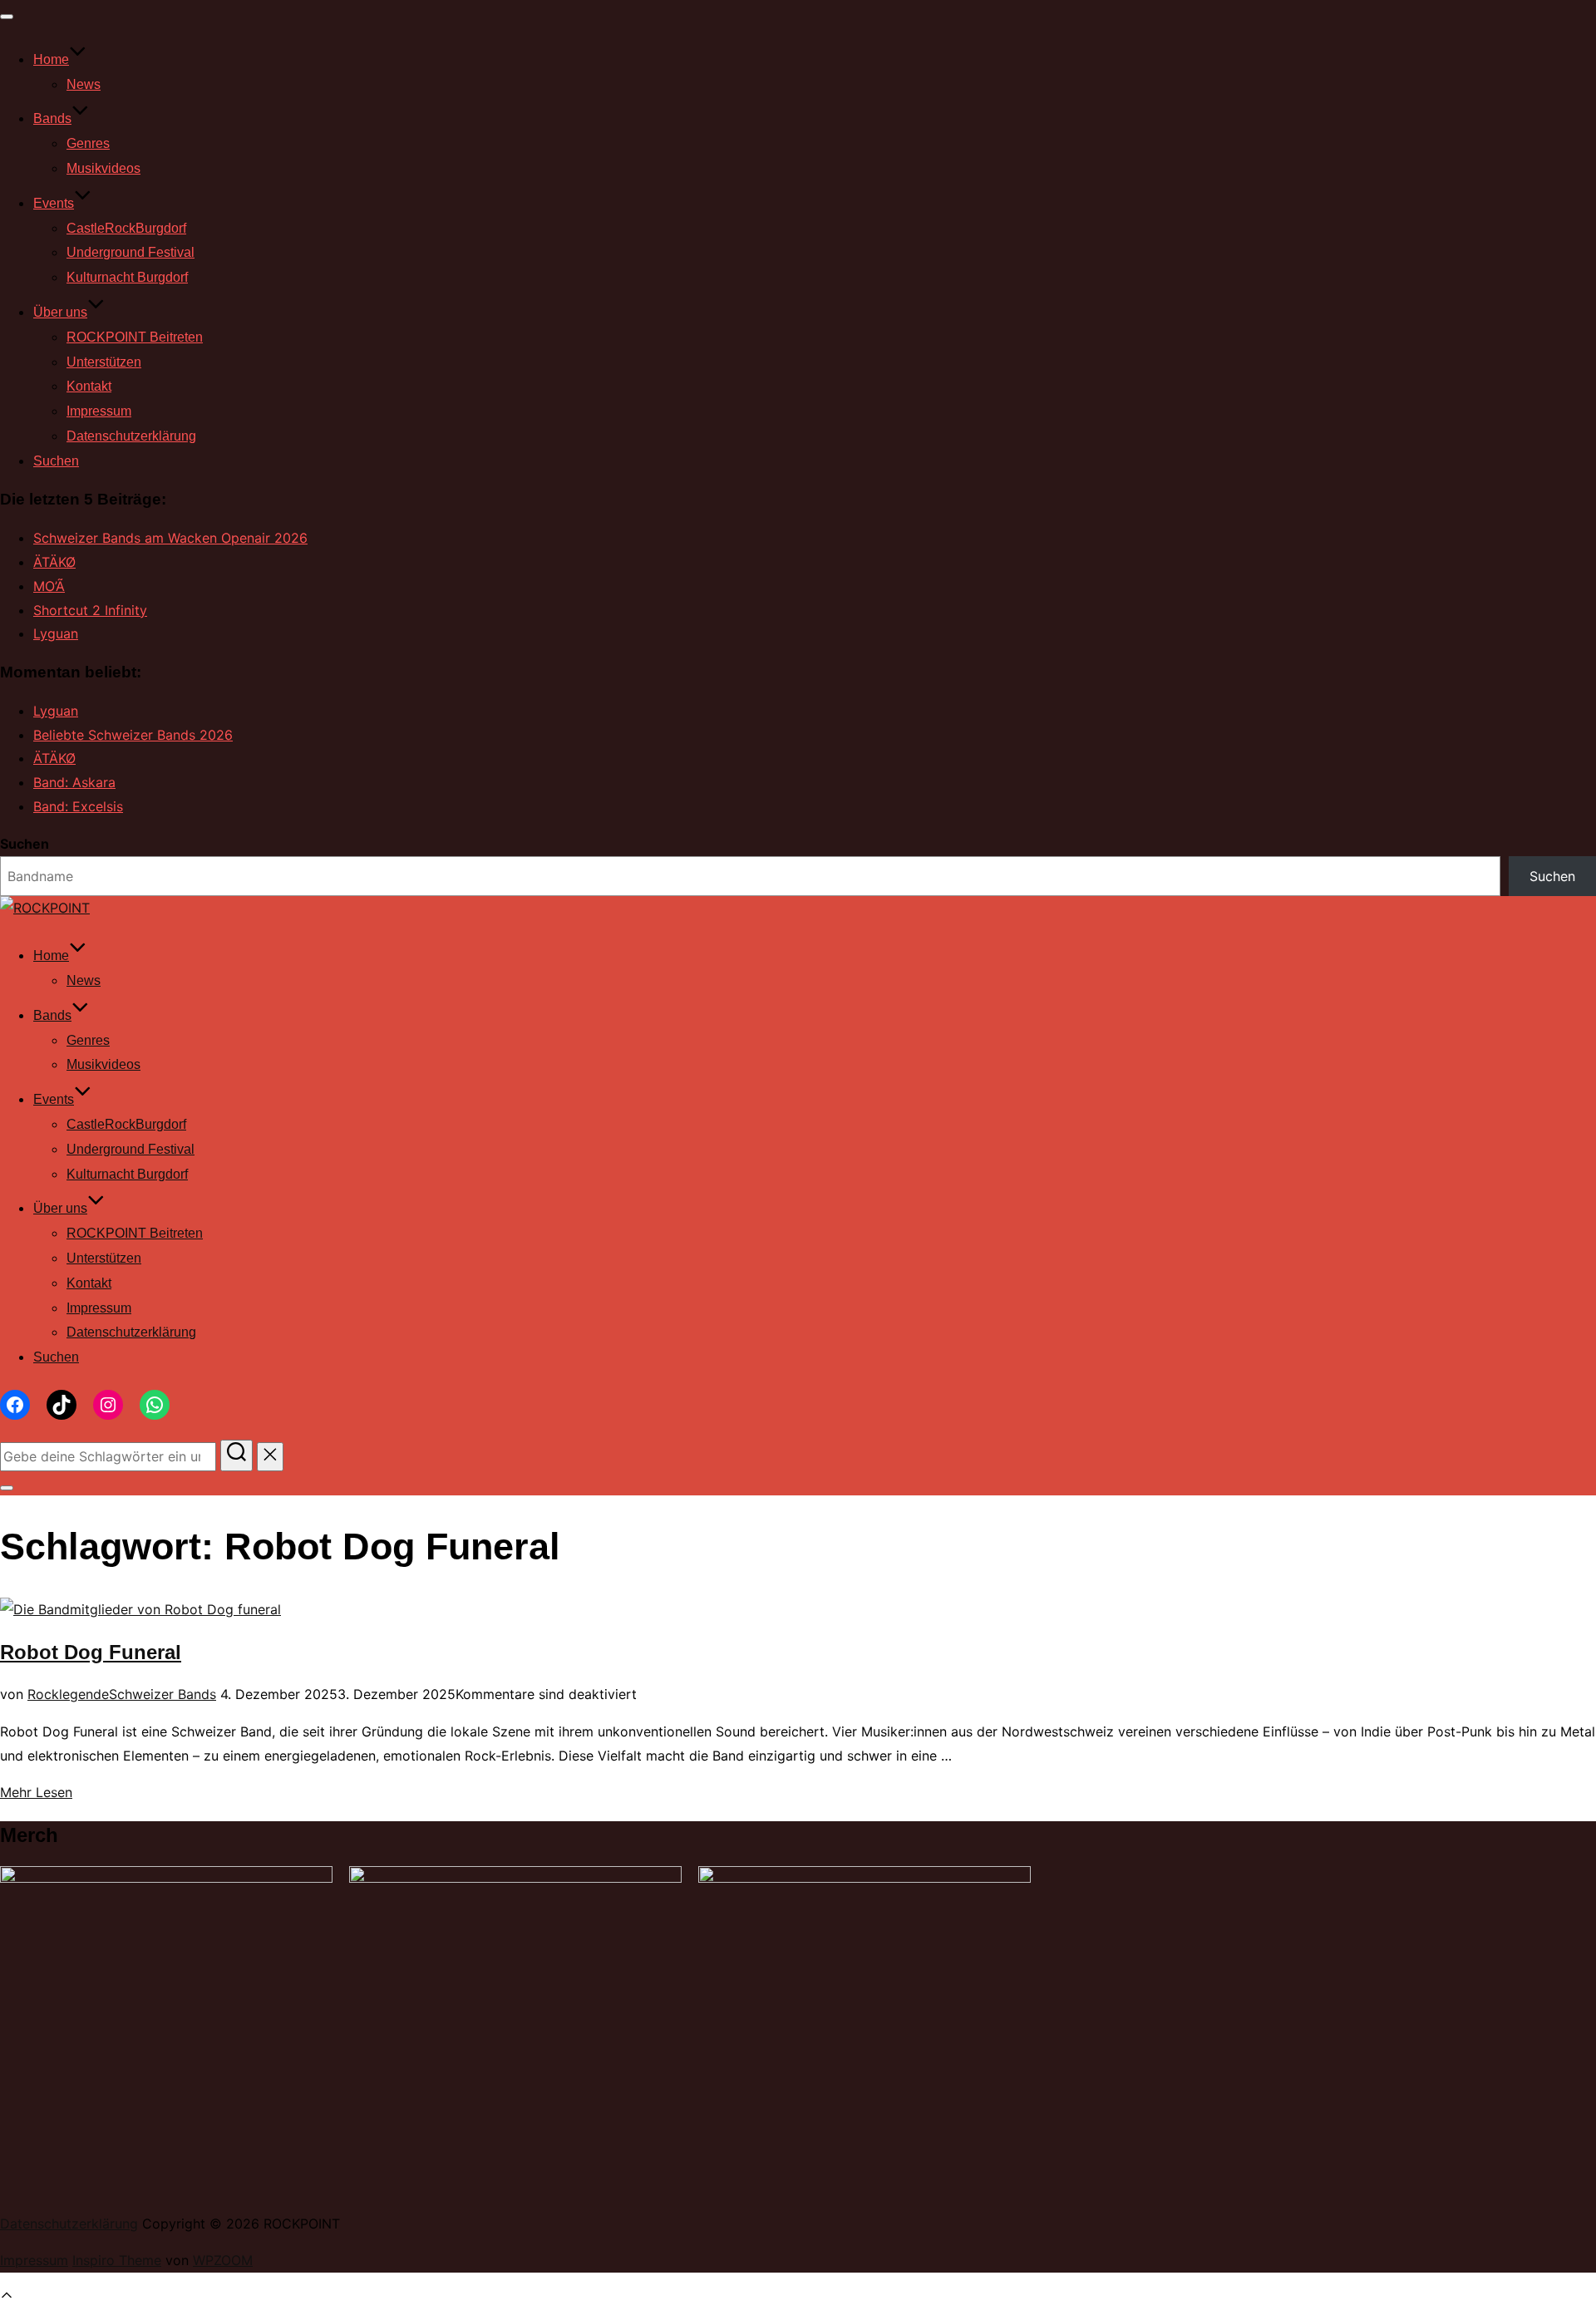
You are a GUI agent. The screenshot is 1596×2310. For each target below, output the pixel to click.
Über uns (60, 312)
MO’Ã (49, 586)
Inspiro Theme (117, 2260)
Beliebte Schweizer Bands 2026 (133, 735)
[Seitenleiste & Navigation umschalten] (7, 1488)
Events (54, 203)
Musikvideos (103, 168)
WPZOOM (223, 2260)
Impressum (99, 411)
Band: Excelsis (78, 806)
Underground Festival (131, 252)
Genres (88, 143)
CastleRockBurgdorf (126, 228)
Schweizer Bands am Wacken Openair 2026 (170, 538)
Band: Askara (74, 782)
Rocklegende (68, 1694)
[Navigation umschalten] (7, 17)
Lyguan (56, 633)
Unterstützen (104, 362)
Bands (52, 118)
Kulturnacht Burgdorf (127, 277)
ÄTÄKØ (54, 562)
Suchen (56, 461)
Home (51, 59)
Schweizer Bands (163, 1694)
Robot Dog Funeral (91, 1652)
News (84, 84)
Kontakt (89, 386)
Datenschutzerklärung (131, 436)
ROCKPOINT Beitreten (135, 337)
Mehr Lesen (36, 1792)
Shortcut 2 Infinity (90, 610)
